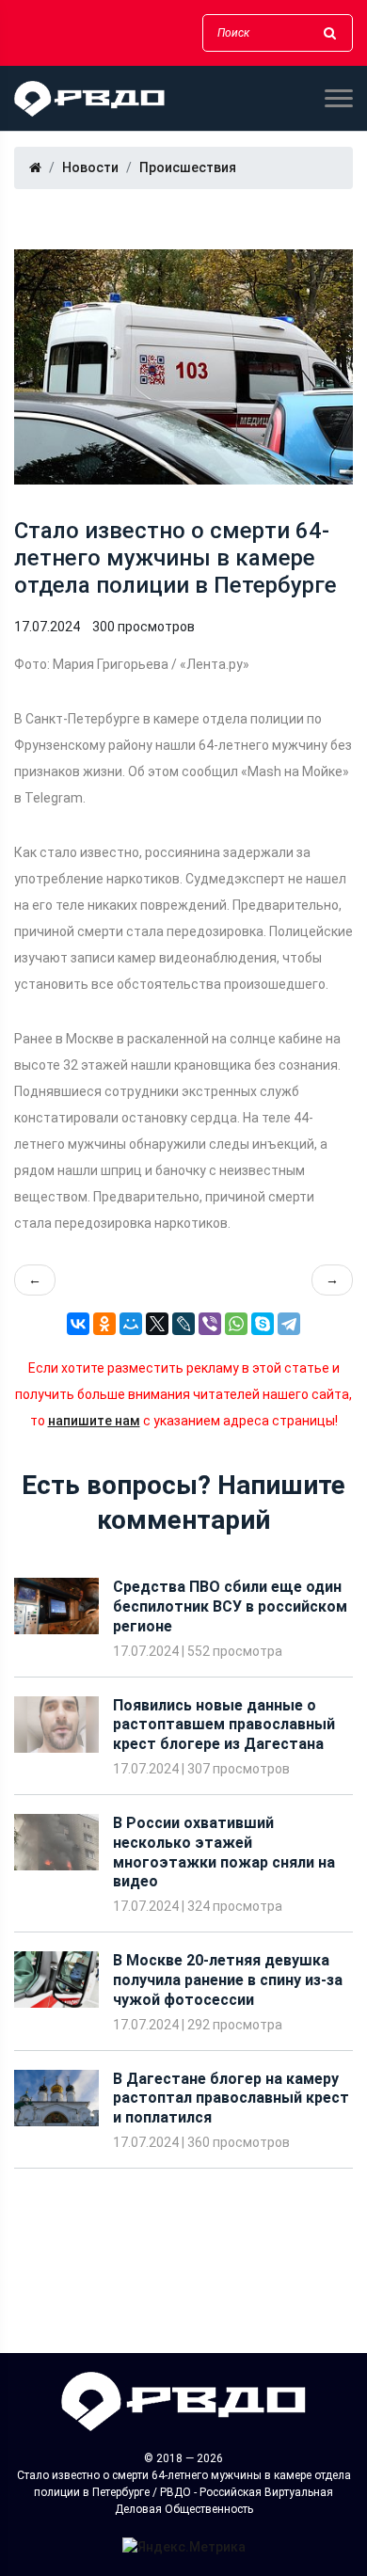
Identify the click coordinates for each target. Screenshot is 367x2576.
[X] (157, 1324)
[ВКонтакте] (78, 1324)
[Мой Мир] (131, 1324)
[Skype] (263, 1324)
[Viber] (210, 1324)
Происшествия (188, 167)
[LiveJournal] (183, 1324)
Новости (90, 167)
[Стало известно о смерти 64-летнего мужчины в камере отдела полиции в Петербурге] (183, 367)
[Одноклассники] (104, 1324)
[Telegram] (289, 1324)
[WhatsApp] (236, 1324)
